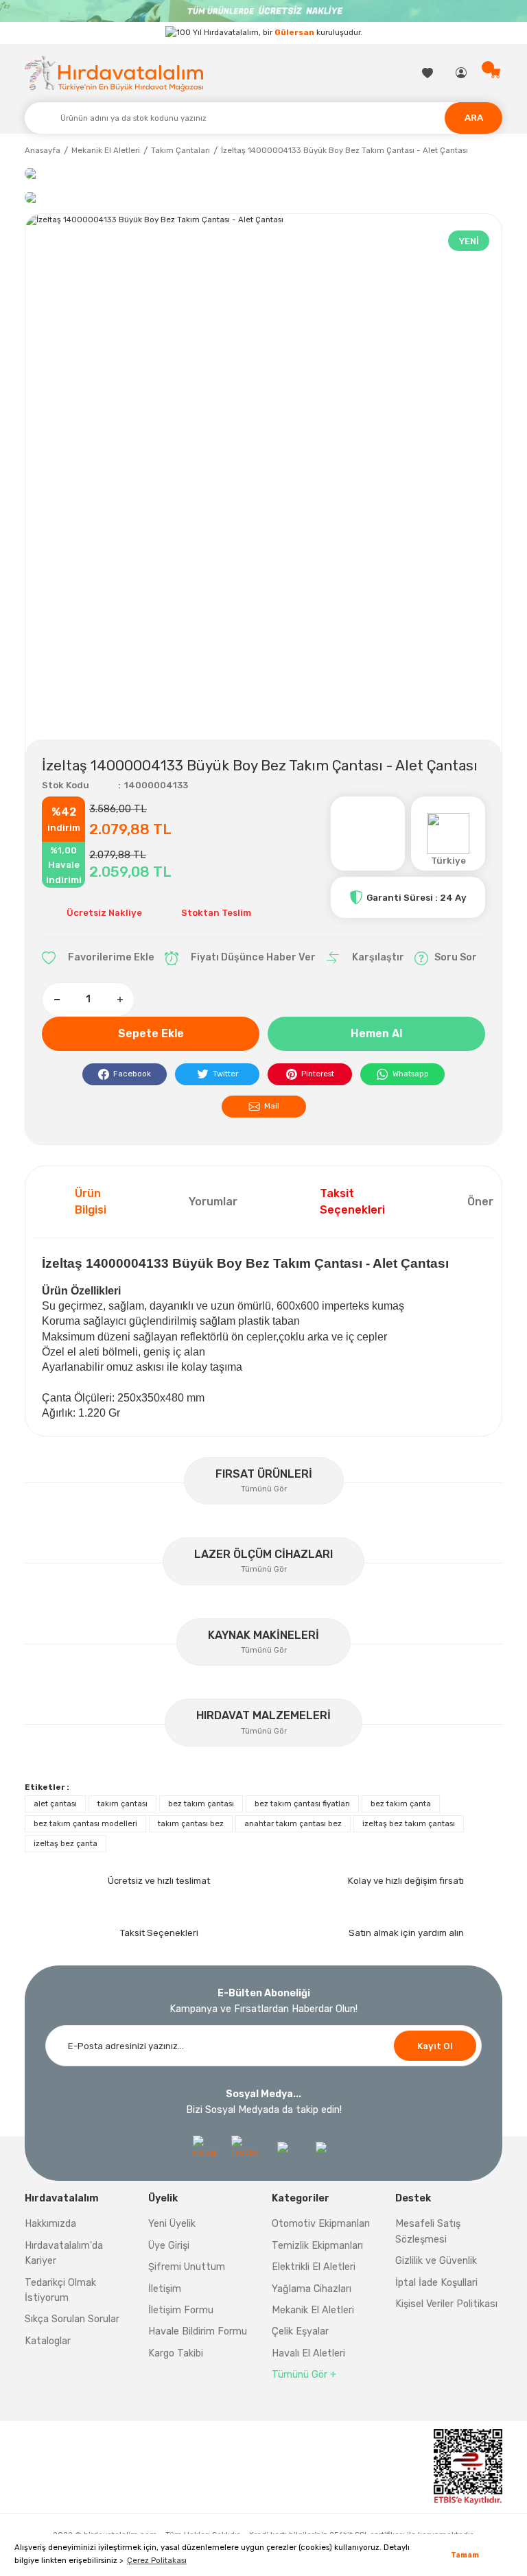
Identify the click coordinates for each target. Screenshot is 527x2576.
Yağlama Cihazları (312, 2289)
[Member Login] (462, 73)
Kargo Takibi (176, 2353)
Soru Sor (456, 957)
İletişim (165, 2289)
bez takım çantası (201, 1804)
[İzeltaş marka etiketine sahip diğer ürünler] (368, 834)
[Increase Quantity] (119, 1000)
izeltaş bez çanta (66, 1843)
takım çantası (122, 1804)
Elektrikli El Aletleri (314, 2267)
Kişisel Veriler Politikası (446, 2304)
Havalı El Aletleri (308, 2353)
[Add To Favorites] (98, 958)
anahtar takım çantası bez (293, 1823)
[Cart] (496, 73)
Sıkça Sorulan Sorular (72, 2319)
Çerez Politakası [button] (157, 2560)
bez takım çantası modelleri (85, 1823)
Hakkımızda (50, 2224)
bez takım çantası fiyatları (302, 1804)
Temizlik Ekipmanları (317, 2246)
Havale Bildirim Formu (198, 2331)
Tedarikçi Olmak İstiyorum (60, 2290)
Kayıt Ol (435, 2046)
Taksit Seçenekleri (352, 1202)
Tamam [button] (465, 2555)
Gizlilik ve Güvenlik (436, 2261)
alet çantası (55, 1804)
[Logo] (114, 73)
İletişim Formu (181, 2310)
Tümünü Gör (264, 1489)
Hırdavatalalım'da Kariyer (64, 2253)
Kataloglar (48, 2341)
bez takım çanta (401, 1804)
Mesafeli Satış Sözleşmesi (428, 2231)
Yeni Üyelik (172, 2224)
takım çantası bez (191, 1823)
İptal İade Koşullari (436, 2283)
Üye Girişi (169, 2246)
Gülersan (294, 32)
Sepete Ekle (151, 1033)
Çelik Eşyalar (300, 2331)
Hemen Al (376, 1033)
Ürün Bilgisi (91, 1202)
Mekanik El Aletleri (313, 2310)
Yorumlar (213, 1202)
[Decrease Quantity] (57, 1000)
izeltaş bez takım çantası (409, 1823)
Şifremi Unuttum (187, 2267)
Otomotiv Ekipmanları (321, 2224)
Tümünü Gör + (304, 2375)
